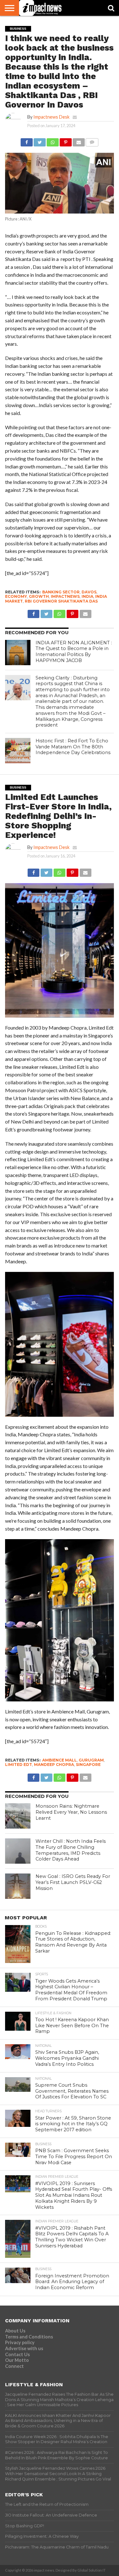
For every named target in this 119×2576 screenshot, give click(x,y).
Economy (16, 596)
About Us (15, 2331)
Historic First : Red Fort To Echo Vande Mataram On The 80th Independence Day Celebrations (73, 747)
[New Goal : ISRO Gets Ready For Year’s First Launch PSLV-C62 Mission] (18, 1886)
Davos (89, 592)
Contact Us (17, 2354)
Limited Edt (19, 1765)
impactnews (65, 596)
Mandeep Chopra (54, 1765)
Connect (14, 2366)
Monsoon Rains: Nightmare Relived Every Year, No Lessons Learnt (71, 1812)
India (87, 596)
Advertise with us (24, 2348)
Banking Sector (61, 592)
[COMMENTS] (92, 141)
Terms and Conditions (29, 2337)
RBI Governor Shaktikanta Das (61, 601)
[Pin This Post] (66, 141)
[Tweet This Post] (40, 141)
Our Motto (17, 2360)
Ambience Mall (60, 1760)
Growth (39, 596)
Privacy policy (20, 2342)
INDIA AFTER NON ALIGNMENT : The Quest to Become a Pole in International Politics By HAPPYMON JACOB (74, 652)
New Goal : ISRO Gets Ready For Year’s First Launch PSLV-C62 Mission (73, 1882)
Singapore (88, 1765)
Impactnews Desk (51, 117)
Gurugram (91, 1760)
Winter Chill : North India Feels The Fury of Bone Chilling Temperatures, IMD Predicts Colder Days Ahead (71, 1850)
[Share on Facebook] (27, 141)
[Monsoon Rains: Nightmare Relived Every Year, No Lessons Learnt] (18, 1816)
